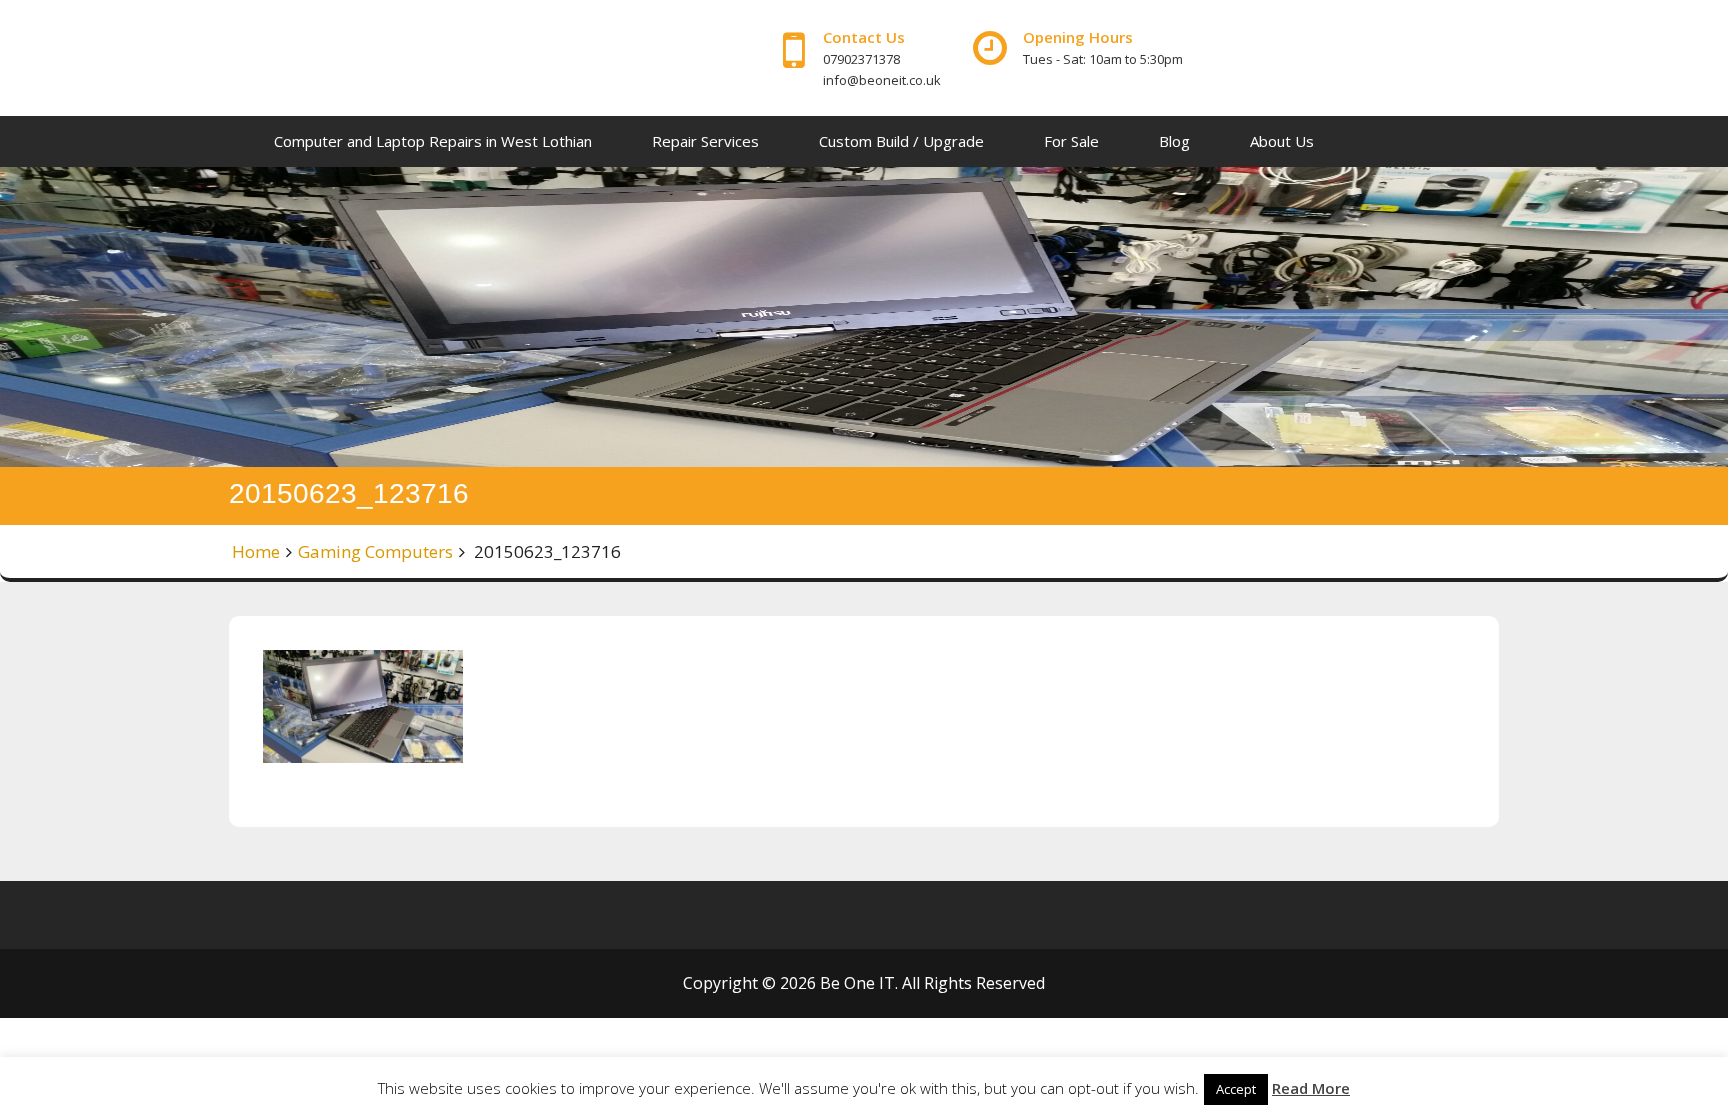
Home (256, 551)
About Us (1282, 141)
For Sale (1071, 141)
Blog (1174, 141)
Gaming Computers (375, 551)
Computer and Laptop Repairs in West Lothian (433, 141)
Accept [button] (1236, 1089)
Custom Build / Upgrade (901, 141)
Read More (1311, 1088)
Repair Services (705, 141)
